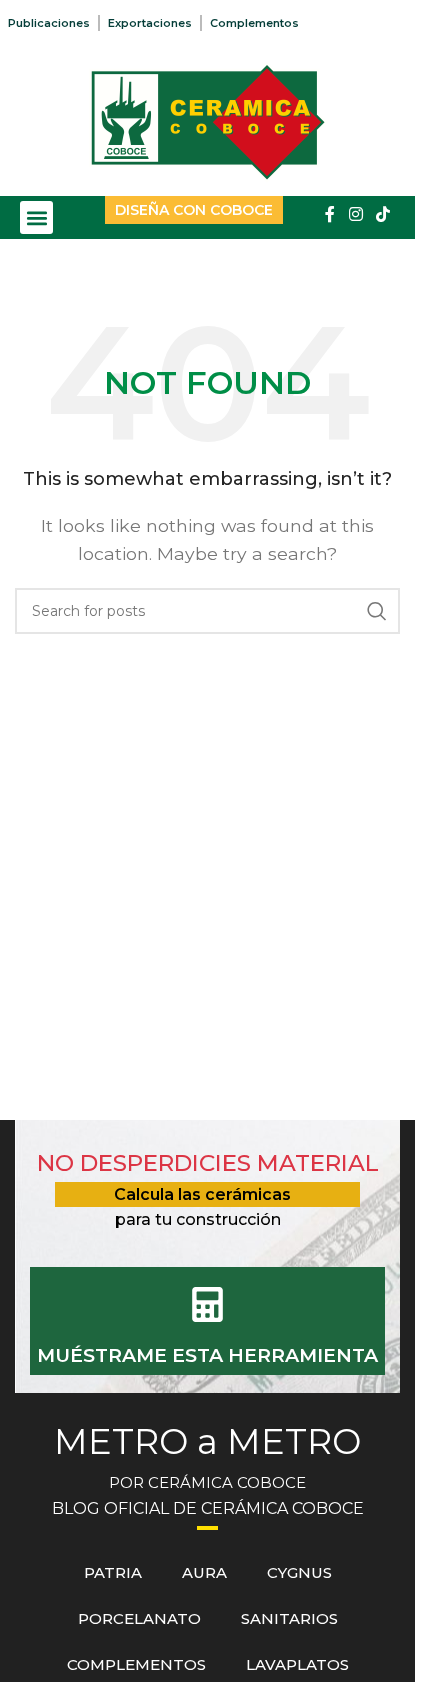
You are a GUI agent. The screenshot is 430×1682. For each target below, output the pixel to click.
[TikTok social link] (383, 214)
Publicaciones (49, 23)
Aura (204, 1572)
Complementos (254, 23)
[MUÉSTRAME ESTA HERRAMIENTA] (207, 1304)
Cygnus (299, 1572)
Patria (113, 1572)
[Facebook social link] (330, 214)
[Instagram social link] (355, 214)
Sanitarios (289, 1618)
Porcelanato (139, 1618)
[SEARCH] (377, 611)
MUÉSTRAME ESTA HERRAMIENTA (207, 1355)
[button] (36, 217)
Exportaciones (150, 23)
